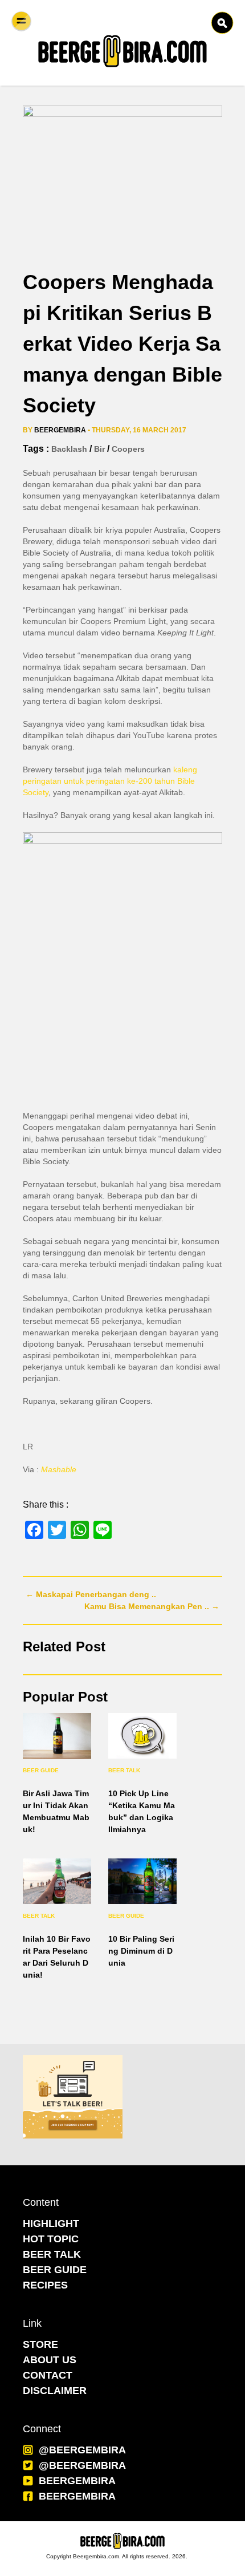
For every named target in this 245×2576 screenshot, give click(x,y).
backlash (69, 449)
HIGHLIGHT (51, 2223)
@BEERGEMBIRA (82, 2450)
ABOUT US (50, 2360)
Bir (99, 449)
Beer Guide (41, 1770)
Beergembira (60, 430)
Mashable (59, 1469)
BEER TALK (52, 2254)
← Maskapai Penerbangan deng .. (91, 1594)
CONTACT (48, 2375)
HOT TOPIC (51, 2239)
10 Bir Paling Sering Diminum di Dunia (141, 1951)
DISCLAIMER (55, 2391)
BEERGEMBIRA (77, 2481)
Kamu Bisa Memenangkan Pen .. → (152, 1606)
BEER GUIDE (55, 2270)
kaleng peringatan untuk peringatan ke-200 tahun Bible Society (110, 781)
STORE (40, 2344)
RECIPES (45, 2285)
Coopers (128, 449)
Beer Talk (124, 1770)
